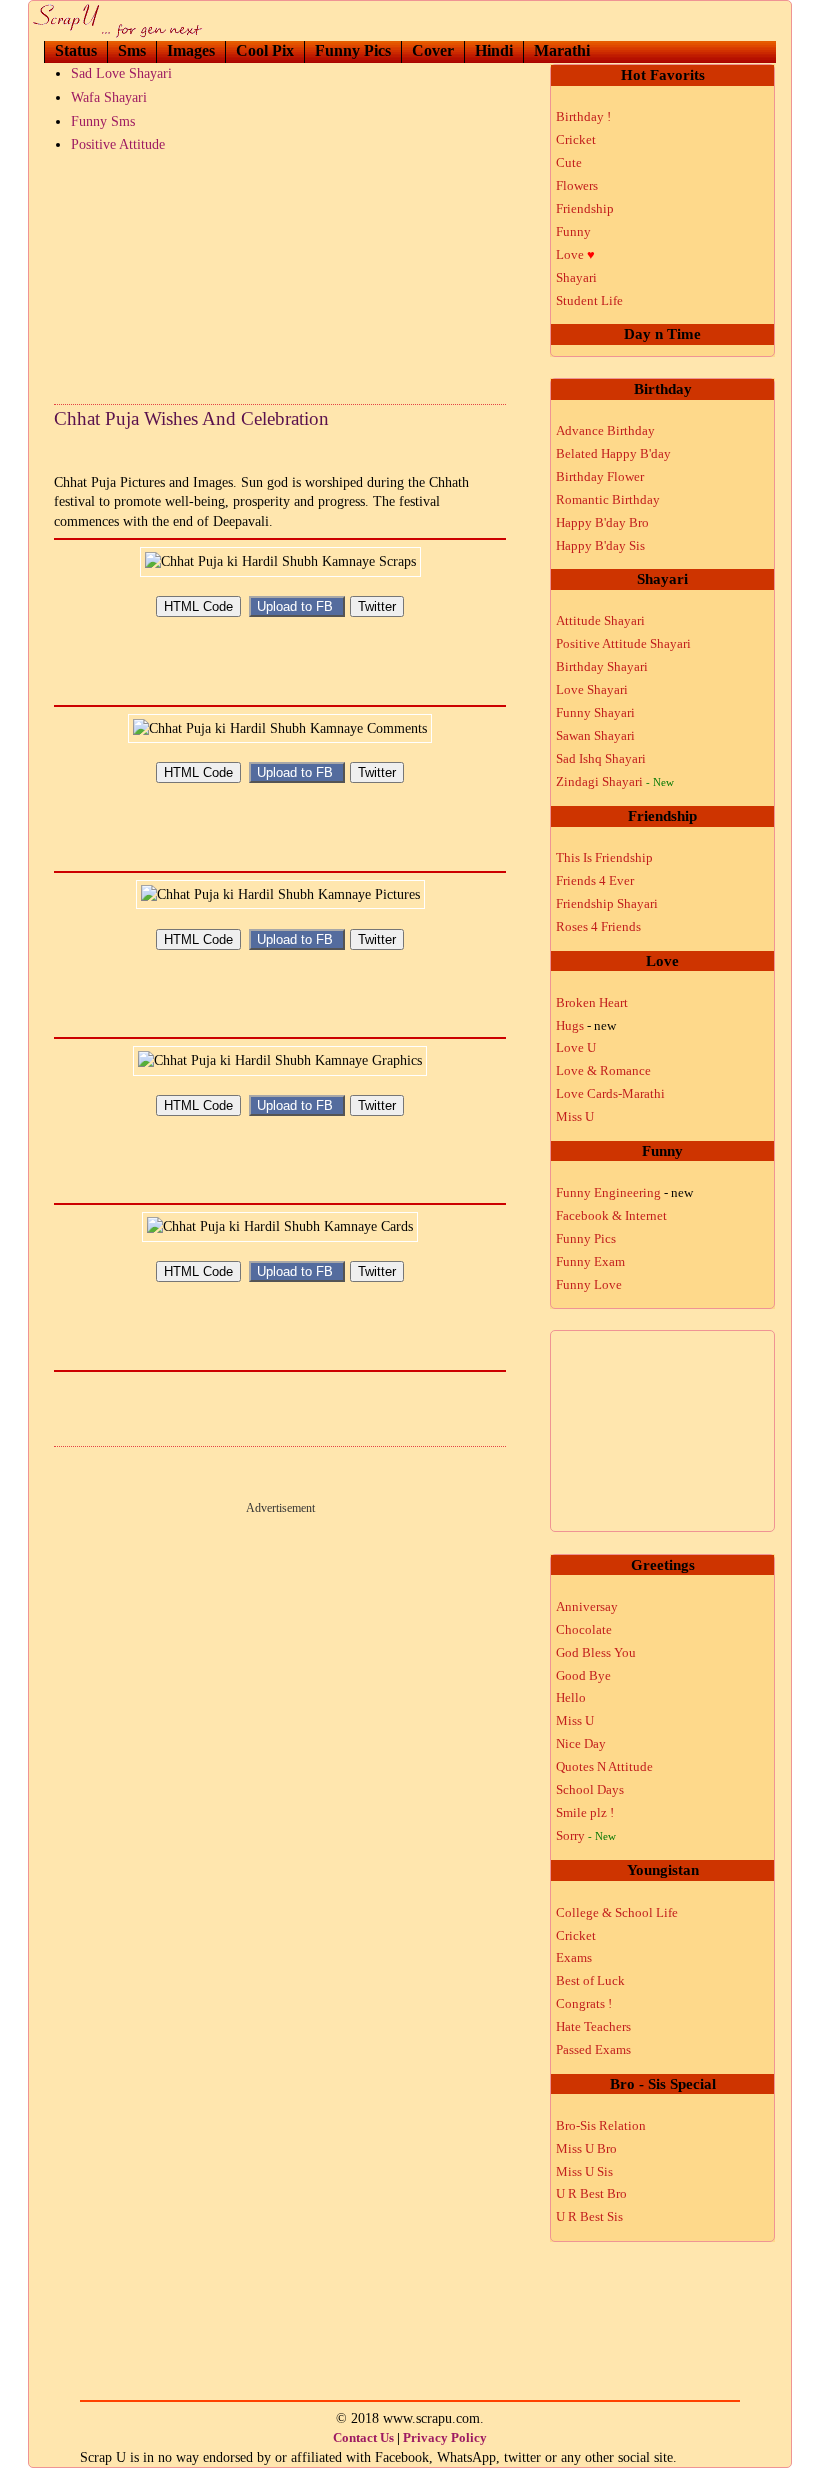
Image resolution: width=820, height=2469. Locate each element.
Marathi (562, 50)
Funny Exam (590, 1261)
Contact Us (363, 2437)
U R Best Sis (589, 2216)
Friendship (585, 208)
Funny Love (589, 1284)
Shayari (576, 277)
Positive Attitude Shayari (623, 643)
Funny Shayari (595, 712)
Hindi (494, 50)
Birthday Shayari (602, 666)
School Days (590, 1789)
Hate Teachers (593, 2026)
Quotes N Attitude (604, 1766)
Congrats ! (584, 2003)
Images (191, 50)
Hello (571, 1697)
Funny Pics (353, 50)
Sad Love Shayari (121, 73)
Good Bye (583, 1675)
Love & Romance (603, 1070)
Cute (569, 162)
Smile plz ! (585, 1812)
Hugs (586, 1025)
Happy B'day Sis (600, 545)
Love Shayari (592, 689)
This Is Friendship (604, 857)
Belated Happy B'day (613, 453)
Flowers (577, 185)
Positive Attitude (118, 144)
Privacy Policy (445, 2437)
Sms (132, 50)
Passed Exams (593, 2049)
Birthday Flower (600, 476)
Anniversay (587, 1606)
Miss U (575, 1116)
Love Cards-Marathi (610, 1093)
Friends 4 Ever (595, 880)
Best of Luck (590, 1980)
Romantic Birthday (608, 499)
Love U (576, 1047)
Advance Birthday (605, 430)
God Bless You (596, 1652)
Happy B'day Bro (602, 522)
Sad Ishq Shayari (601, 758)
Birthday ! (583, 116)
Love (575, 254)
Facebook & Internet (611, 1215)
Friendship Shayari (607, 903)
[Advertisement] (280, 274)
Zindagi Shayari (615, 781)
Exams (574, 1957)
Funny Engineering (624, 1192)
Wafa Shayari (109, 97)
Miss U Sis (584, 2171)
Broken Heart (592, 1002)
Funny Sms (103, 121)
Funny (573, 231)
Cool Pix (265, 50)
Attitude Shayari (600, 620)
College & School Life (617, 1912)
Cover (433, 50)
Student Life (589, 300)
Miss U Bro (586, 2148)
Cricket (576, 139)
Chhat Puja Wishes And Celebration (191, 418)
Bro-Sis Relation (601, 2125)
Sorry (586, 1835)
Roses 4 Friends (598, 926)
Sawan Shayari (595, 735)
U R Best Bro (591, 2193)
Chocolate (584, 1629)
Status (76, 50)
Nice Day (581, 1743)
